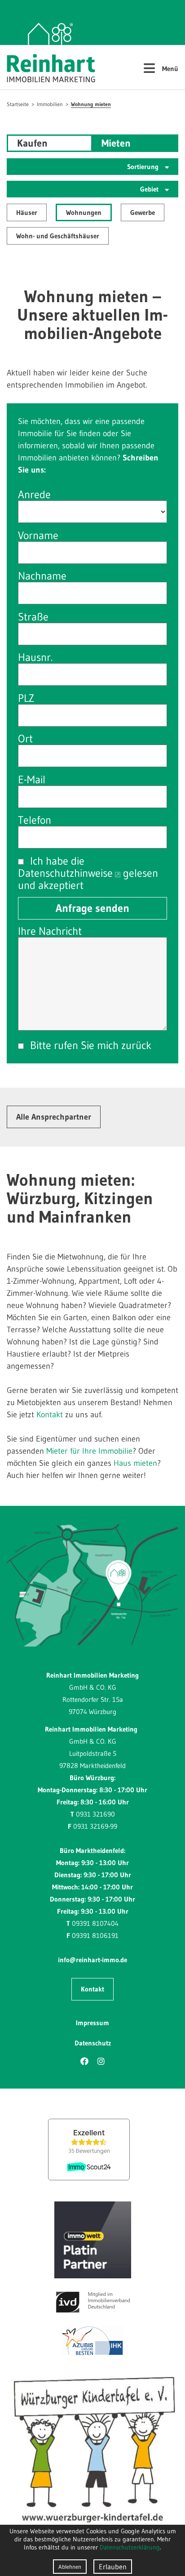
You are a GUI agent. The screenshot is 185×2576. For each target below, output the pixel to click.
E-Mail (32, 779)
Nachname (42, 576)
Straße (33, 617)
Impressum (92, 2023)
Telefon (35, 820)
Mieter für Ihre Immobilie (89, 1451)
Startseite (18, 104)
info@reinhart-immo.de (92, 1960)
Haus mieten (135, 1463)
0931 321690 (95, 1814)
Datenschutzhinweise (65, 873)
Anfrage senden (92, 908)
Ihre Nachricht (50, 931)
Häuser (27, 212)
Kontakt (50, 1415)
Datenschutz (93, 2043)
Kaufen (32, 143)
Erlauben (113, 2567)
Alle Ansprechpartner (54, 1117)
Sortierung (144, 167)
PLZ (26, 698)
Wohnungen (84, 212)
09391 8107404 (95, 1923)
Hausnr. (35, 657)
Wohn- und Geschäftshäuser (58, 236)
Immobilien (50, 104)
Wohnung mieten (91, 104)
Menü (161, 67)
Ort (25, 739)
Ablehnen (70, 2567)
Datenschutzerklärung (130, 2547)
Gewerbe (143, 212)
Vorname (38, 535)
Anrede (34, 494)
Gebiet (150, 189)
